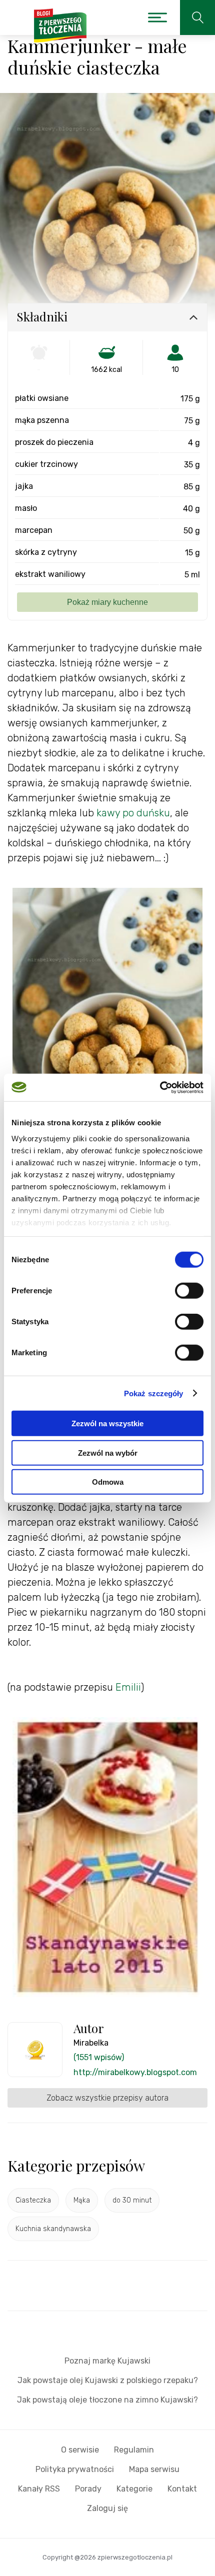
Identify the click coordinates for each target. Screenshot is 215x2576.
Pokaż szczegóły (154, 1393)
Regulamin (134, 2450)
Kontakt (182, 2489)
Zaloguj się (107, 2508)
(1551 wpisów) (99, 2057)
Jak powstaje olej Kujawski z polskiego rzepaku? (108, 2380)
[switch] (189, 1291)
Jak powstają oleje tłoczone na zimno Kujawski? (107, 2400)
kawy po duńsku (133, 813)
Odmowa (108, 1482)
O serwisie (80, 2450)
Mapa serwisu (154, 2469)
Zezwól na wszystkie (107, 1423)
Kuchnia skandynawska (53, 2229)
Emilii (128, 1687)
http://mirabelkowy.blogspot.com (135, 2072)
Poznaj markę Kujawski (107, 2361)
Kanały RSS (39, 2489)
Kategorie (134, 2489)
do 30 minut (132, 2200)
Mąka (82, 2200)
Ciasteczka (33, 2200)
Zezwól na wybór (108, 1452)
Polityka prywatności (75, 2469)
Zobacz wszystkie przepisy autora (107, 2098)
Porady (88, 2489)
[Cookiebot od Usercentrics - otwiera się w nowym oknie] (160, 1087)
